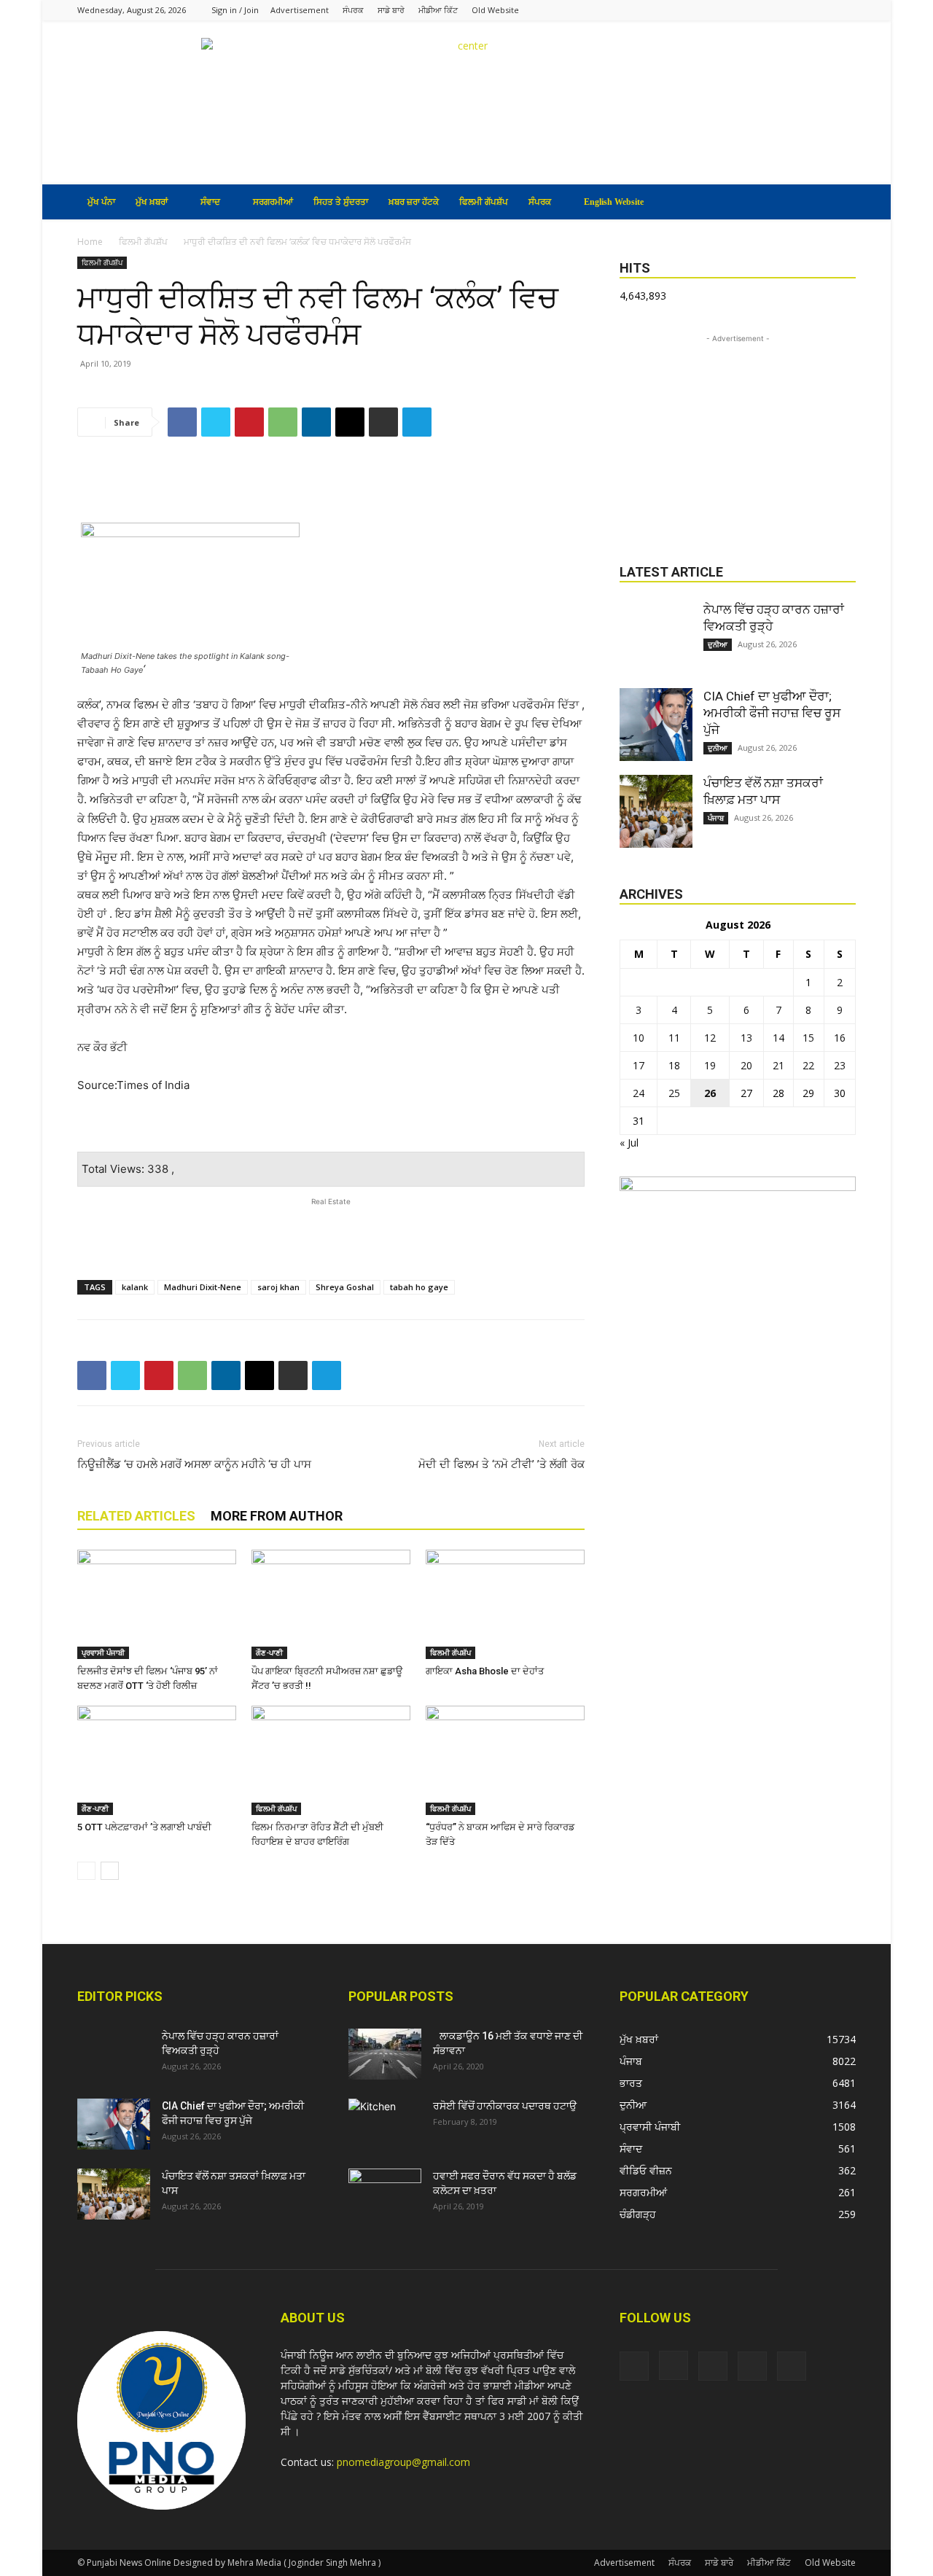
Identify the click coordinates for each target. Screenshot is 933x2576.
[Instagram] (773, 10)
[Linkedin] (316, 422)
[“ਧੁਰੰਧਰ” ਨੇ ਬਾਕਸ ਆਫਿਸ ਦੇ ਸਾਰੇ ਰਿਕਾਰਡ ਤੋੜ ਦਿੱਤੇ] (505, 1760)
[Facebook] (749, 10)
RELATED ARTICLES (136, 1516)
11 (674, 1038)
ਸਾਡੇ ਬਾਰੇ (391, 10)
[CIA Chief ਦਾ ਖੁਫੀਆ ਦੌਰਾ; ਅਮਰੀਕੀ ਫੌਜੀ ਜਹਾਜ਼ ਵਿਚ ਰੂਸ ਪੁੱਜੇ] (656, 725)
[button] (838, 203)
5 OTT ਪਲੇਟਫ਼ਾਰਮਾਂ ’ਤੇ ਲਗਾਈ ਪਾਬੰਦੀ (144, 1827)
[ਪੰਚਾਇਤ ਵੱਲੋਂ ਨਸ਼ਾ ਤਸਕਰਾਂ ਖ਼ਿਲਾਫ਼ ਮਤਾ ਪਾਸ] (656, 811)
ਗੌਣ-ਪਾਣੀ (269, 1652)
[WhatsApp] (283, 422)
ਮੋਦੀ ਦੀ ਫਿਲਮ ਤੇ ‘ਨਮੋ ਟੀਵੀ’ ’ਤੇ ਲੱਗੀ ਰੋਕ (501, 1464)
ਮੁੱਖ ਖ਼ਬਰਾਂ (152, 202)
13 (746, 1038)
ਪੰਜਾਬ (716, 818)
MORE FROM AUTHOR (277, 1516)
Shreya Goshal (345, 1287)
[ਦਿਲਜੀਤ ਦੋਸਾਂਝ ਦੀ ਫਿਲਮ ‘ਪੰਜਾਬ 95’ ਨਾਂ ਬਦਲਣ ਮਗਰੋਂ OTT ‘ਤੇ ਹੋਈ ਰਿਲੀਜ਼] (157, 1604)
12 (710, 1038)
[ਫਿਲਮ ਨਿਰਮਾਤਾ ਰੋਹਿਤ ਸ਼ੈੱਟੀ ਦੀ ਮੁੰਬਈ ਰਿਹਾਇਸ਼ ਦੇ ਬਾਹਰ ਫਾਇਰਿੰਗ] (331, 1760)
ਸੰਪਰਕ (353, 10)
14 (778, 1038)
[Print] (383, 422)
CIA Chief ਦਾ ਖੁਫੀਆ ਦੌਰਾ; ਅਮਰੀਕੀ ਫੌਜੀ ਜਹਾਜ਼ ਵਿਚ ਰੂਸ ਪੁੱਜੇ (772, 713)
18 (674, 1065)
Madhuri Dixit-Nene (203, 1287)
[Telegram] (417, 422)
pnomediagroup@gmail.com (403, 2462)
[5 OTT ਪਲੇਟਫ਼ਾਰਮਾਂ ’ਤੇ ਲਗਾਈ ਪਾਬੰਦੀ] (157, 1760)
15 (808, 1038)
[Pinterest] (249, 422)
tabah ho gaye (419, 1287)
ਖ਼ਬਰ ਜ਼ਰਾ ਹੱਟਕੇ (414, 202)
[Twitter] (821, 10)
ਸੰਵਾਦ (210, 202)
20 (746, 1065)
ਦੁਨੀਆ (718, 644)
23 (840, 1065)
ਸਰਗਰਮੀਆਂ (273, 202)
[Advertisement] (331, 485)
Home (90, 242)
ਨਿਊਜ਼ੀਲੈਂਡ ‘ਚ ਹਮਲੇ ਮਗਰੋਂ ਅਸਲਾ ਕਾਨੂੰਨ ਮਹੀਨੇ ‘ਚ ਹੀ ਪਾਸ (194, 1464)
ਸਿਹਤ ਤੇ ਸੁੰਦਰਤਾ (341, 202)
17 (639, 1065)
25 (674, 1093)
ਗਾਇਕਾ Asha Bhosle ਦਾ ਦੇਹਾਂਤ (485, 1671)
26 (710, 1093)
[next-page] (110, 1871)
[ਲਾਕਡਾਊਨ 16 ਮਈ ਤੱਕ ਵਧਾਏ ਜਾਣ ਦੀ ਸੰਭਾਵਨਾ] (385, 2054)
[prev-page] (86, 1871)
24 (639, 1093)
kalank (135, 1287)
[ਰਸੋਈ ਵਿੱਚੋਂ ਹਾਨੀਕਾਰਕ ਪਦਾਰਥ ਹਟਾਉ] (385, 2124)
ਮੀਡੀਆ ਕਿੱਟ (438, 10)
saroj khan (278, 1287)
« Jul (629, 1143)
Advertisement (300, 10)
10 (639, 1038)
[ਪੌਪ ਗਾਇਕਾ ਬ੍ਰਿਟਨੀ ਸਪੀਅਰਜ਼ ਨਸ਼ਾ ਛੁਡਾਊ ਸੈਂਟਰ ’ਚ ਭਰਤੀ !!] (331, 1604)
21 (778, 1065)
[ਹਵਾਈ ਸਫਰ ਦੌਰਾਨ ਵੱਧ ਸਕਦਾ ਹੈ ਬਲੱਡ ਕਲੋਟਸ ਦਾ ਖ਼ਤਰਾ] (385, 2194)
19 (710, 1065)
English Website (614, 202)
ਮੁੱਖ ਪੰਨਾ (101, 202)
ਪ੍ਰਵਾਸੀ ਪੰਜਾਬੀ (103, 1652)
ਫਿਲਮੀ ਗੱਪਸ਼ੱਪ (484, 202)
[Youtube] (845, 10)
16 (840, 1038)
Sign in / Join (235, 10)
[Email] (350, 422)
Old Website (495, 10)
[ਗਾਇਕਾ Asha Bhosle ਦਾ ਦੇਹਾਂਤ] (505, 1604)
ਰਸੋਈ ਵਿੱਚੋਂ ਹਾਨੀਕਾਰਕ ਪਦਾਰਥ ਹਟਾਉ (505, 2106)
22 (808, 1065)
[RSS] (797, 10)
